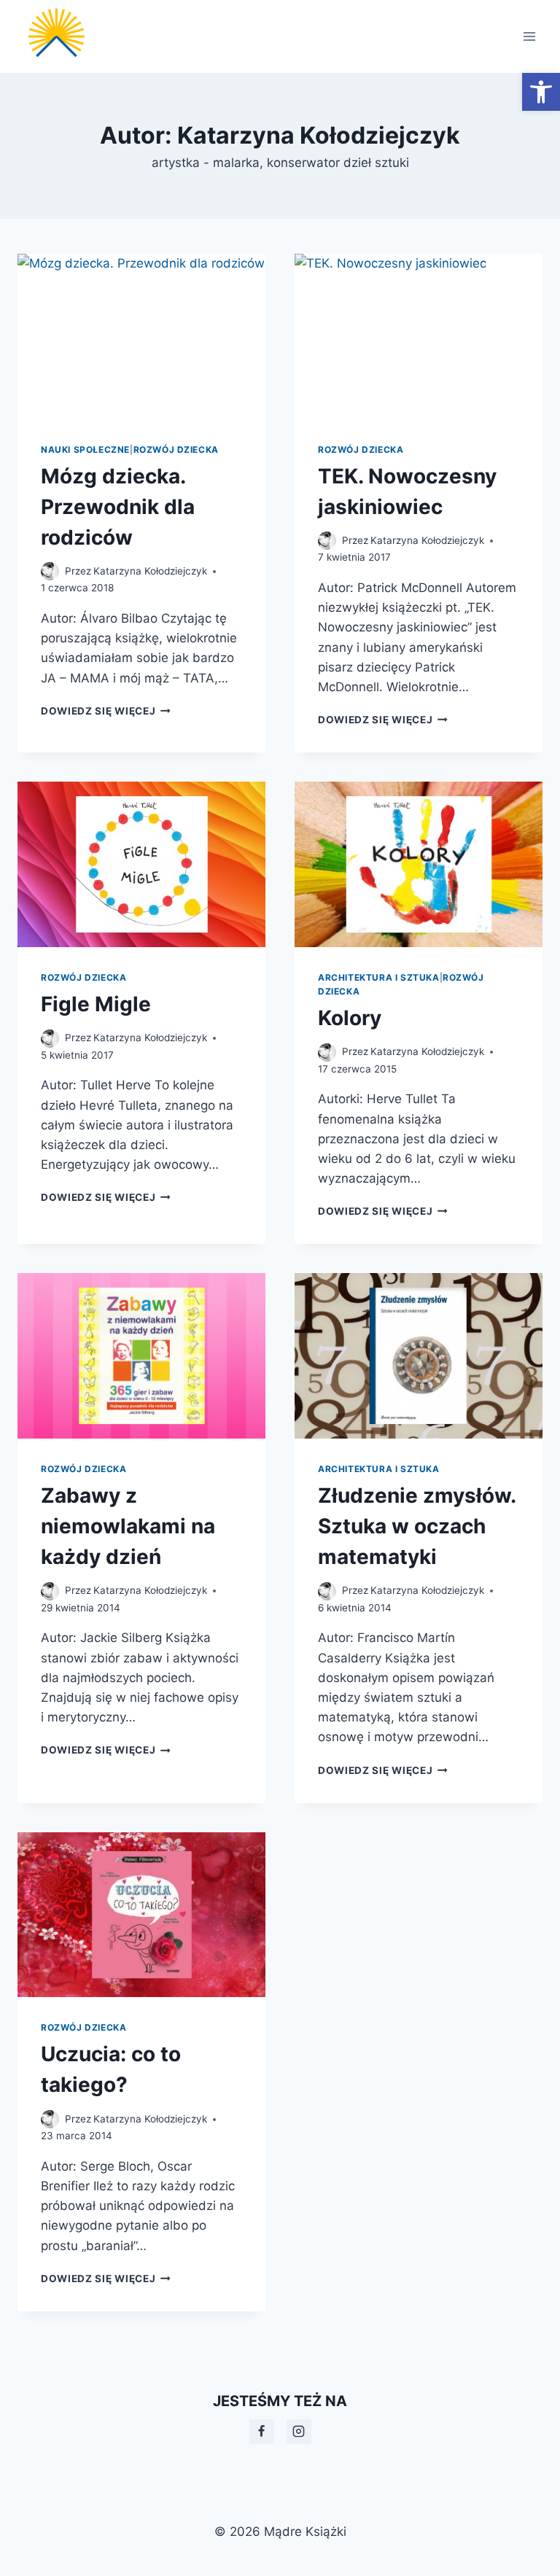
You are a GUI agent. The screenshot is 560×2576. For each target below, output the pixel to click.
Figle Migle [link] (96, 1004)
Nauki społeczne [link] (85, 450)
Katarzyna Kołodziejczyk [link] (150, 571)
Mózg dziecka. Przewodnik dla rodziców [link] (118, 507)
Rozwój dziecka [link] (176, 450)
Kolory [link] (350, 1018)
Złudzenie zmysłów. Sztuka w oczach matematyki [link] (417, 1526)
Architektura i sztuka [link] (379, 977)
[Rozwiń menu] (529, 36)
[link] (541, 92)
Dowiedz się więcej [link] (106, 711)
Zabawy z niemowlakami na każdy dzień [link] (128, 1526)
